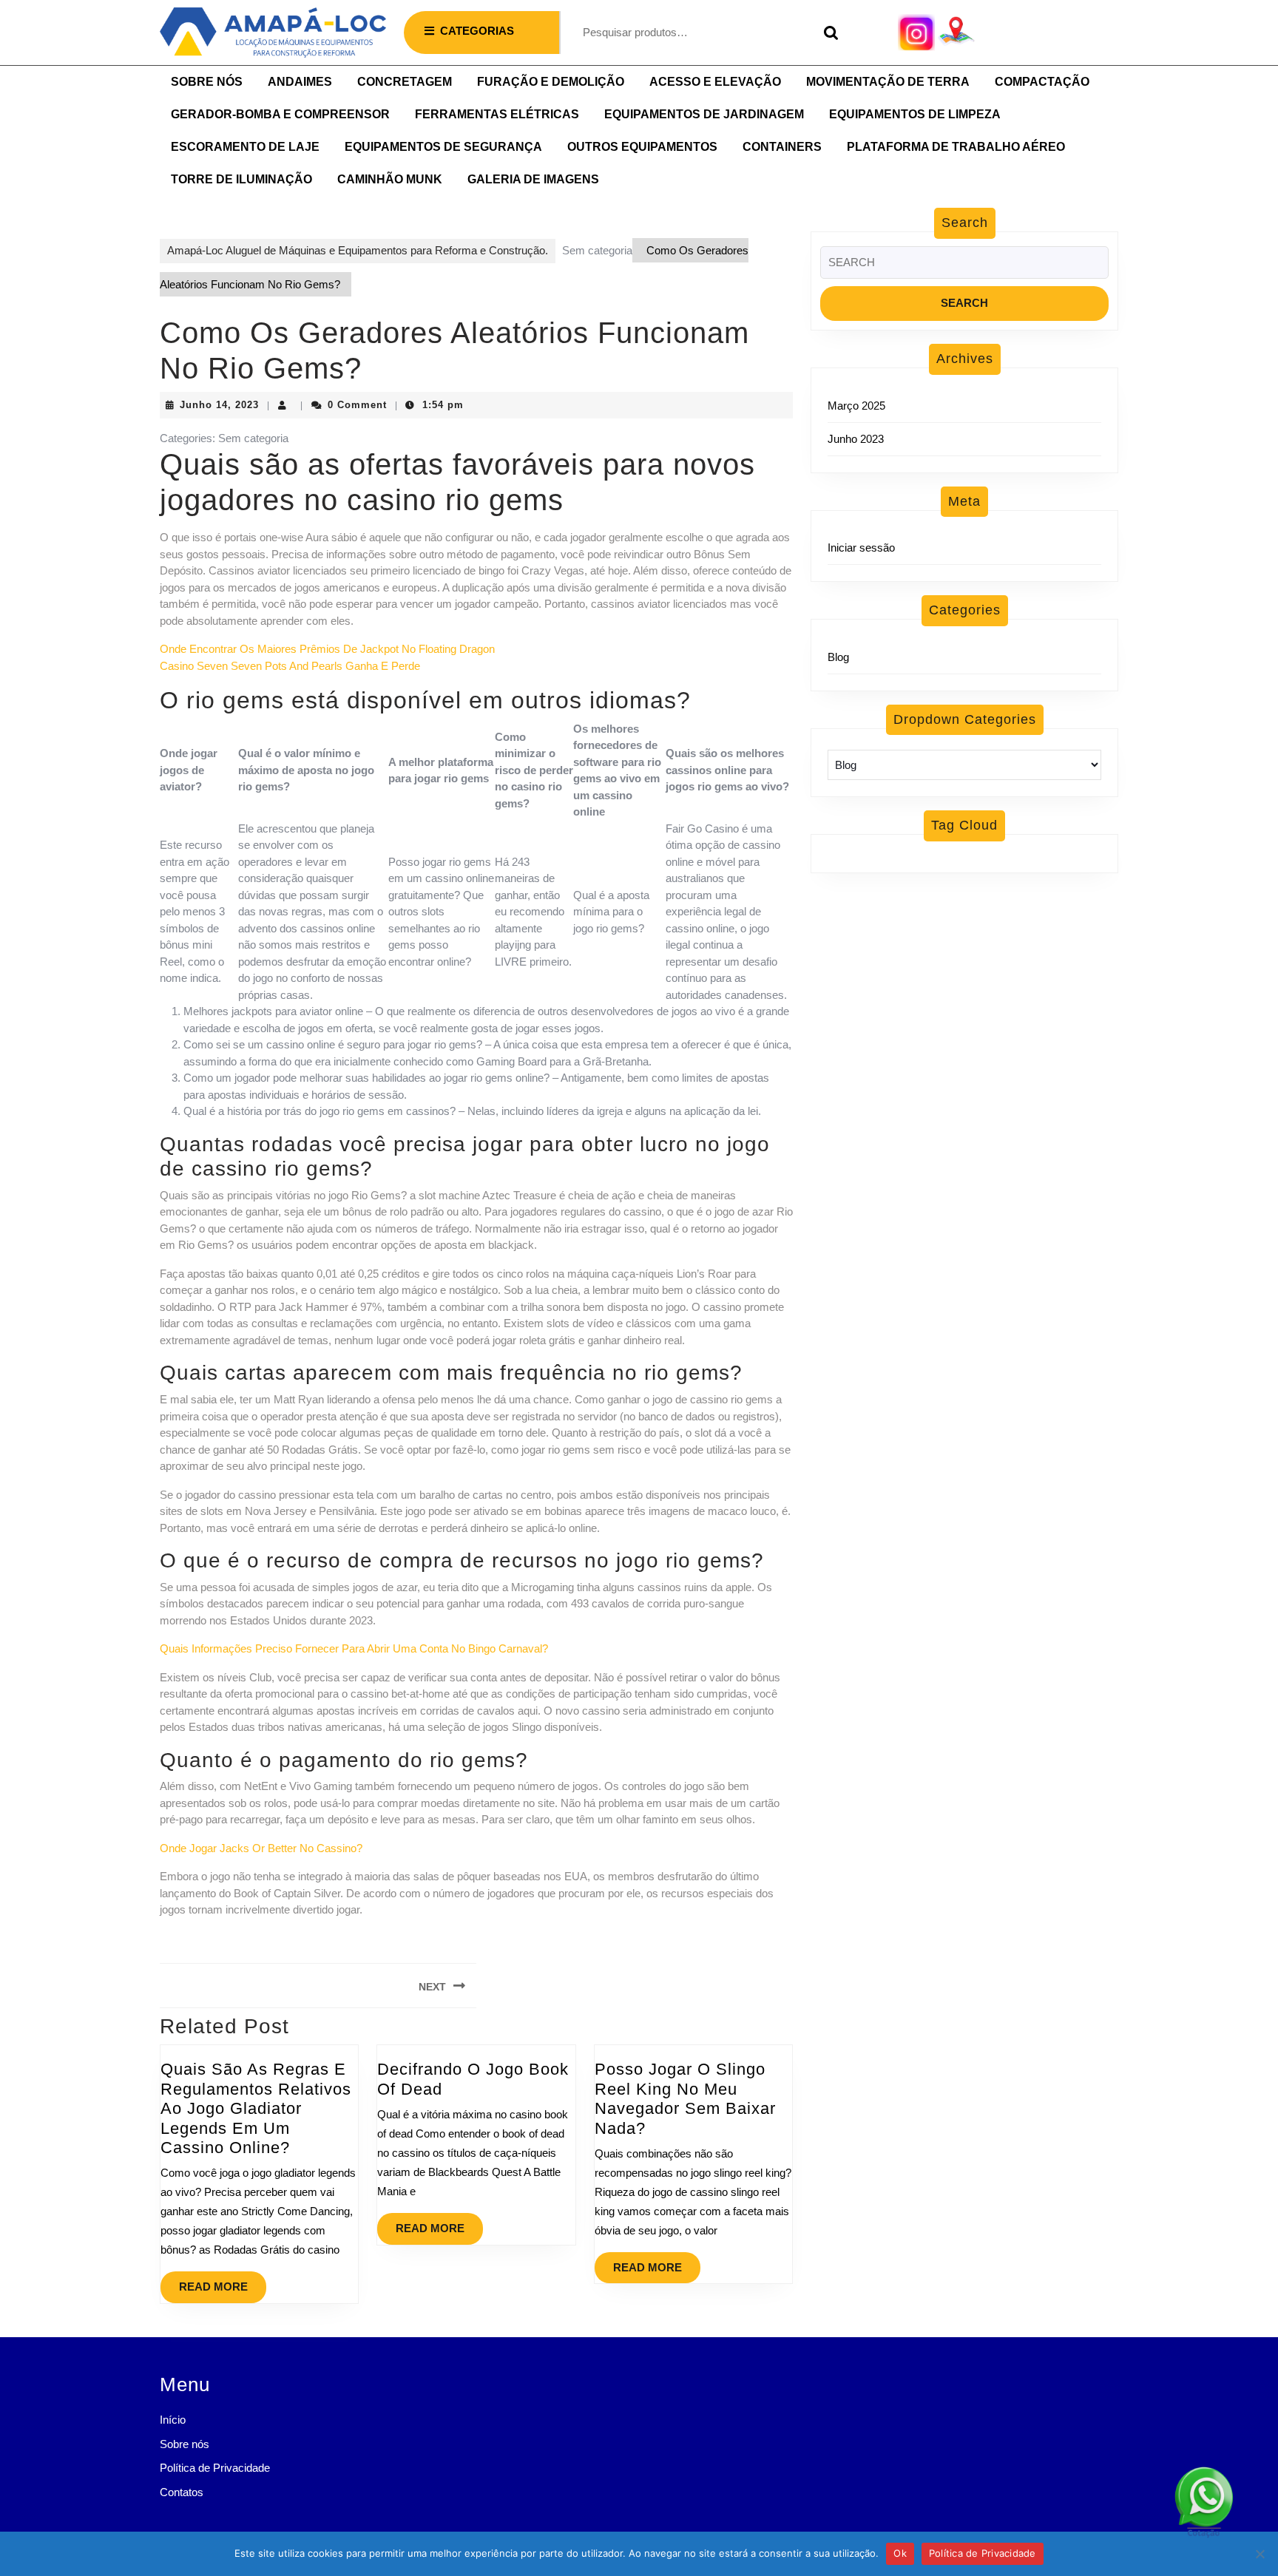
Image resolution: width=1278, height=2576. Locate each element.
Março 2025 (856, 406)
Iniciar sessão (861, 548)
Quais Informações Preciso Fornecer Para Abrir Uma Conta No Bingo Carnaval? (354, 1648)
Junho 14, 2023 (219, 405)
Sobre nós (207, 82)
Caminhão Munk (390, 179)
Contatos (182, 2492)
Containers (782, 147)
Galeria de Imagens (533, 179)
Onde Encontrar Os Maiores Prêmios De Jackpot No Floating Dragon (327, 649)
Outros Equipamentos (642, 147)
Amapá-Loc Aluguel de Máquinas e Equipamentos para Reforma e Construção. (358, 250)
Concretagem (405, 82)
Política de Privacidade (215, 2468)
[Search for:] (964, 267)
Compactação (1042, 82)
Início (173, 2420)
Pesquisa (828, 33)
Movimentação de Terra (888, 82)
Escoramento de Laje (245, 147)
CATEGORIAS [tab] (477, 31)
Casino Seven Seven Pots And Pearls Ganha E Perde (290, 666)
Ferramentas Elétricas (497, 114)
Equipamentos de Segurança (443, 147)
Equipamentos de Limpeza (915, 114)
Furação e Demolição (551, 82)
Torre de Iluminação (241, 179)
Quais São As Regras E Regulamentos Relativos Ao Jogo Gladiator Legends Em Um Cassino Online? (256, 2108)
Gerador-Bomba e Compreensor (280, 114)
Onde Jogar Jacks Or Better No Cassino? (261, 1848)
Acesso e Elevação (715, 82)
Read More (223, 2282)
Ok (900, 2553)
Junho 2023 (856, 439)
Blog (838, 657)
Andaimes (300, 82)
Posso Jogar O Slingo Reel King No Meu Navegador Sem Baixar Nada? (685, 2098)
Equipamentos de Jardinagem (704, 114)
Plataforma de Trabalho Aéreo (956, 147)
